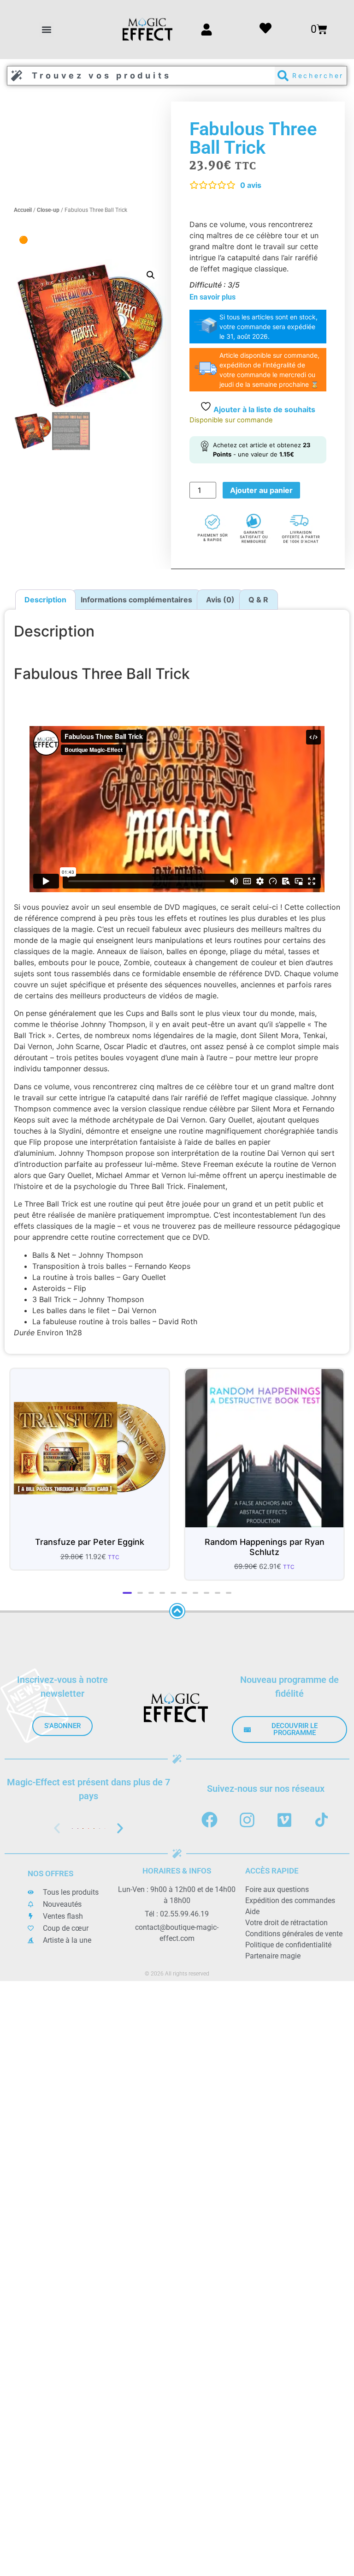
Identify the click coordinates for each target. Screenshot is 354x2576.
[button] (47, 29)
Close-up (48, 210)
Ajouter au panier (261, 490)
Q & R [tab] (258, 600)
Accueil (23, 210)
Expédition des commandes (290, 1900)
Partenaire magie (273, 1956)
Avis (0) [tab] (220, 600)
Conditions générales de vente (294, 1934)
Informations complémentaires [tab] (136, 600)
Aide (252, 1912)
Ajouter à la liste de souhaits (263, 409)
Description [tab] (45, 600)
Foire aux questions (277, 1889)
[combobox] (141, 76)
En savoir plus (212, 297)
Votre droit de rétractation (286, 1923)
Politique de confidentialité (288, 1945)
